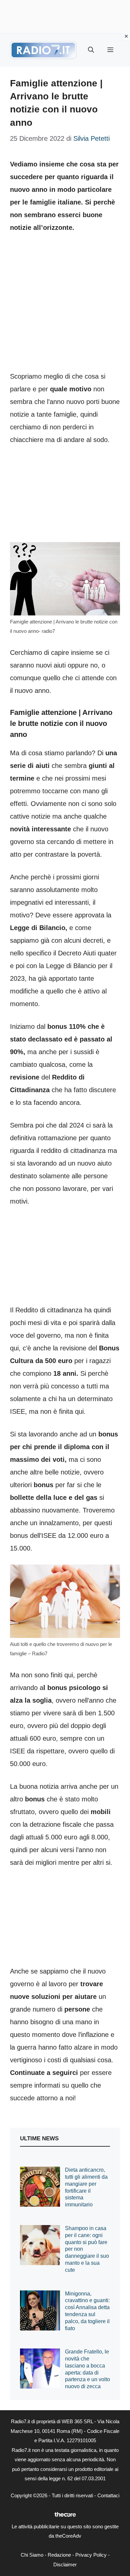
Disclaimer (65, 2564)
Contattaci (108, 2495)
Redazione (59, 2555)
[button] (91, 50)
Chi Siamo (32, 2555)
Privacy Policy (91, 2555)
